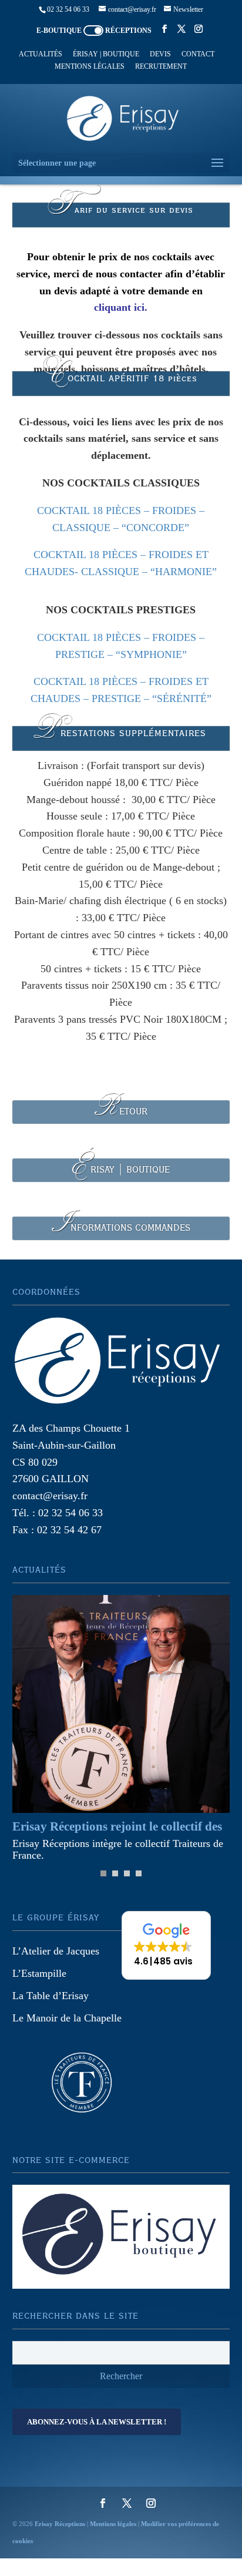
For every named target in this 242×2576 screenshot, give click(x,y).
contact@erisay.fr (50, 1496)
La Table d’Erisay (51, 1996)
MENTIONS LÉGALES (90, 67)
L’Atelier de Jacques (56, 1951)
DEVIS (160, 54)
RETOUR (121, 1112)
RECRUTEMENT (161, 67)
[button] (166, 1945)
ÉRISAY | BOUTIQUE (106, 54)
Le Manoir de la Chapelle (67, 2018)
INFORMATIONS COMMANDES (121, 1228)
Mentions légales (113, 2524)
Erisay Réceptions (60, 2524)
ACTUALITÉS (41, 54)
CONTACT (198, 54)
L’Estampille (39, 1973)
